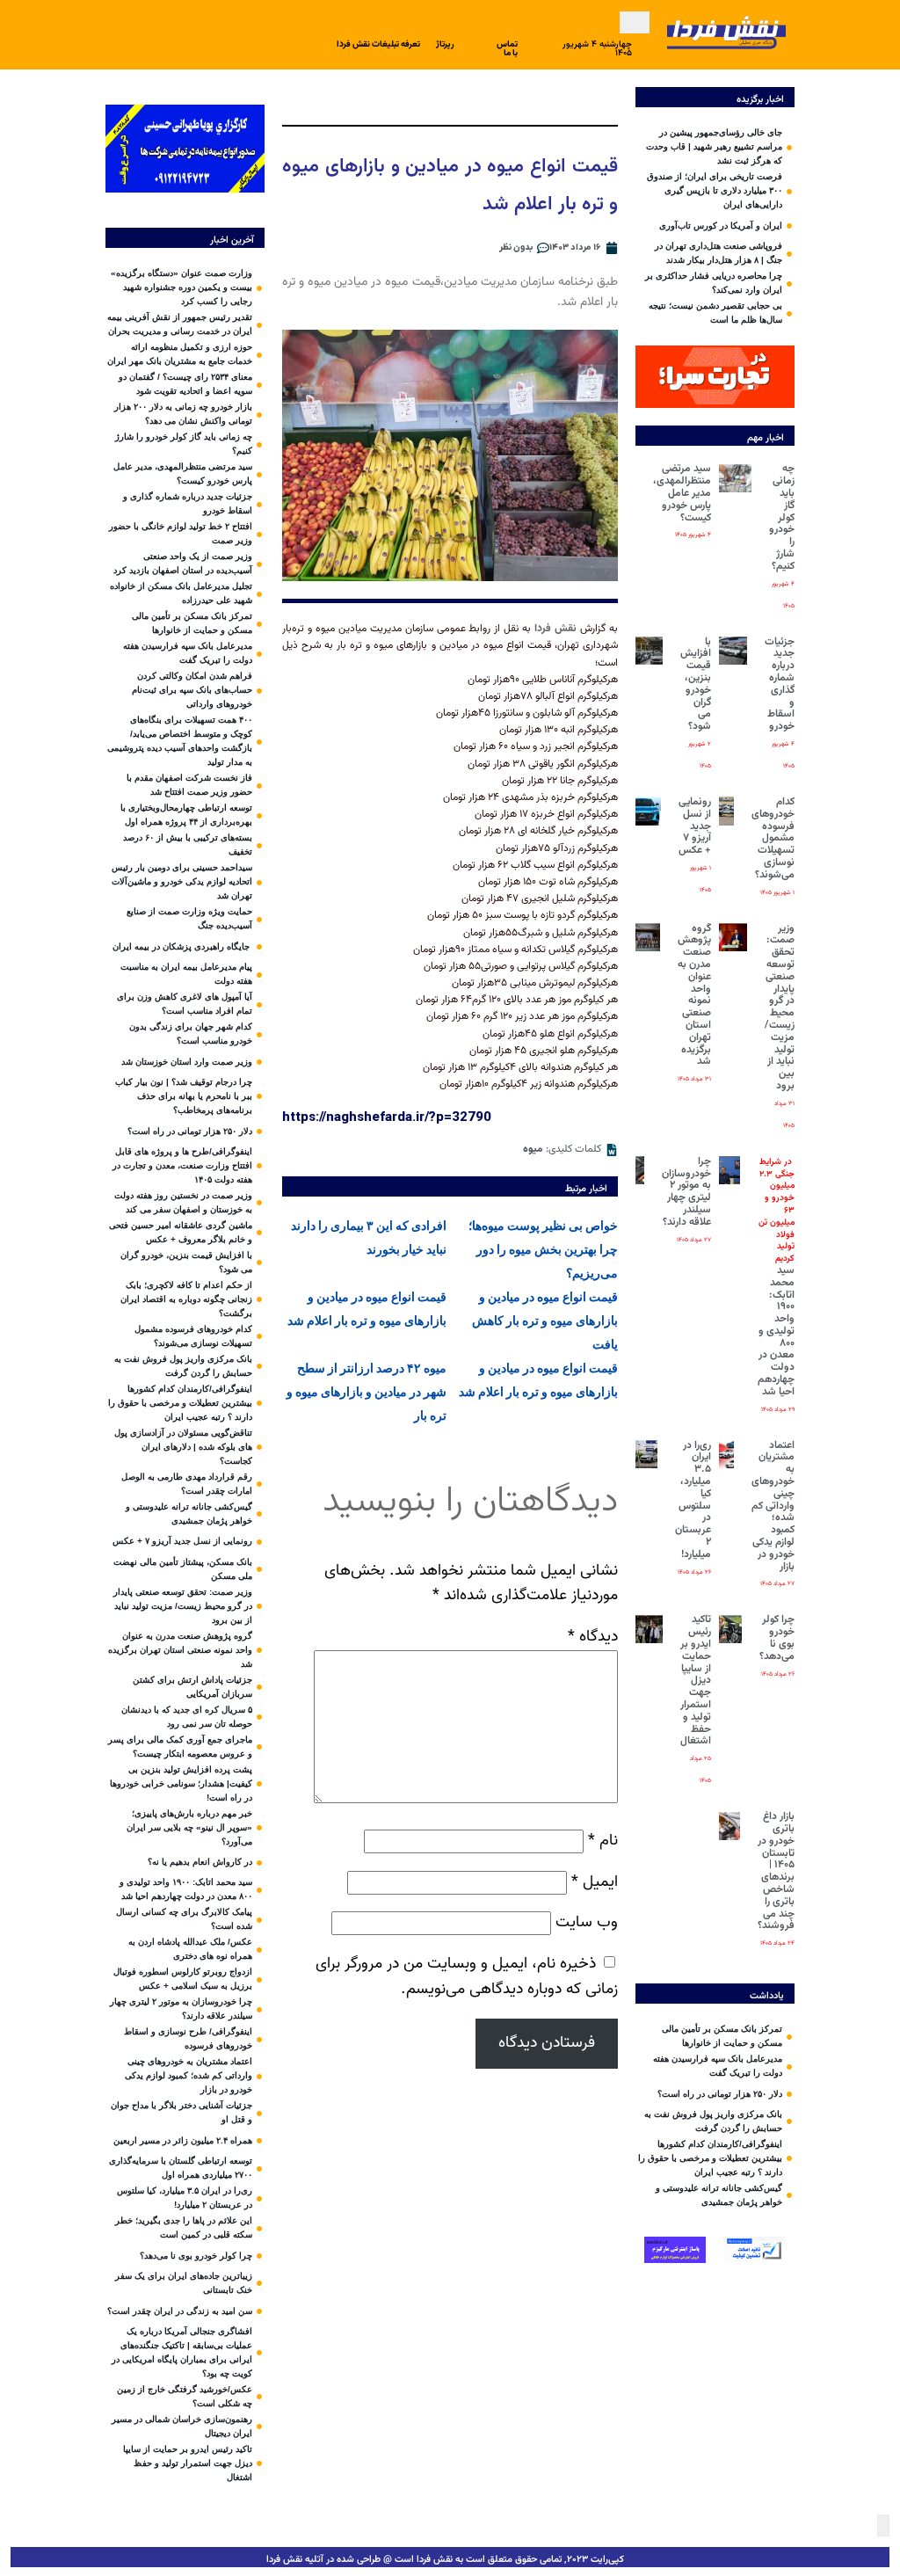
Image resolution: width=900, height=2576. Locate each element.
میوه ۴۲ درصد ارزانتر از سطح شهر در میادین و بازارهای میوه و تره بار (367, 1392)
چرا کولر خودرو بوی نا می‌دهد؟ (777, 1637)
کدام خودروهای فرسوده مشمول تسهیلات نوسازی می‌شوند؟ (773, 838)
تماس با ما (507, 49)
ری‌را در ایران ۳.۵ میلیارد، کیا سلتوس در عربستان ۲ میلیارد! (693, 1500)
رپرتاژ (445, 44)
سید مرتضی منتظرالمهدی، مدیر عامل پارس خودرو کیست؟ (682, 493)
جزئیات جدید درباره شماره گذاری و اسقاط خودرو (780, 684)
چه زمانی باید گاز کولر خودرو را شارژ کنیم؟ (782, 517)
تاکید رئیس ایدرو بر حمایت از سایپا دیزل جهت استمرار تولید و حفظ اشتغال (696, 1680)
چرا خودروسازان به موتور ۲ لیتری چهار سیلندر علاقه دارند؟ (686, 1192)
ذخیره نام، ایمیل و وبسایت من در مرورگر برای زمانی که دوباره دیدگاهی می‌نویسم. (467, 1976)
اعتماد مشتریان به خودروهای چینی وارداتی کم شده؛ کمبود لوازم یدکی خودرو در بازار (773, 1506)
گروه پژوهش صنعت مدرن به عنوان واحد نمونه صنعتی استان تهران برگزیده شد (694, 995)
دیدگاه (593, 1637)
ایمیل (595, 1882)
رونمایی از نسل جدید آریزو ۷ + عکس (695, 826)
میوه (533, 1149)
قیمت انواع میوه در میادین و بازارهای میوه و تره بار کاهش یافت (545, 1321)
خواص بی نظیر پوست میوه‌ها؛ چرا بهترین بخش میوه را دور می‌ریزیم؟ (543, 1249)
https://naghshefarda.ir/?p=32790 (387, 1117)
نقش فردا (555, 629)
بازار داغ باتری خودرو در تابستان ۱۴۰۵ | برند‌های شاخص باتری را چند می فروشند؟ (776, 1871)
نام (603, 1841)
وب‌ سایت (587, 1922)
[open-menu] (635, 22)
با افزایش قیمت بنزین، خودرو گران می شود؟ (696, 684)
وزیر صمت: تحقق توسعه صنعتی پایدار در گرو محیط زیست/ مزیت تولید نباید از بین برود (780, 1007)
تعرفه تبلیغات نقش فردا (378, 44)
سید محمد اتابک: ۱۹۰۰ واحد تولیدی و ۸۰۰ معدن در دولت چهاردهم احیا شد (776, 1277)
